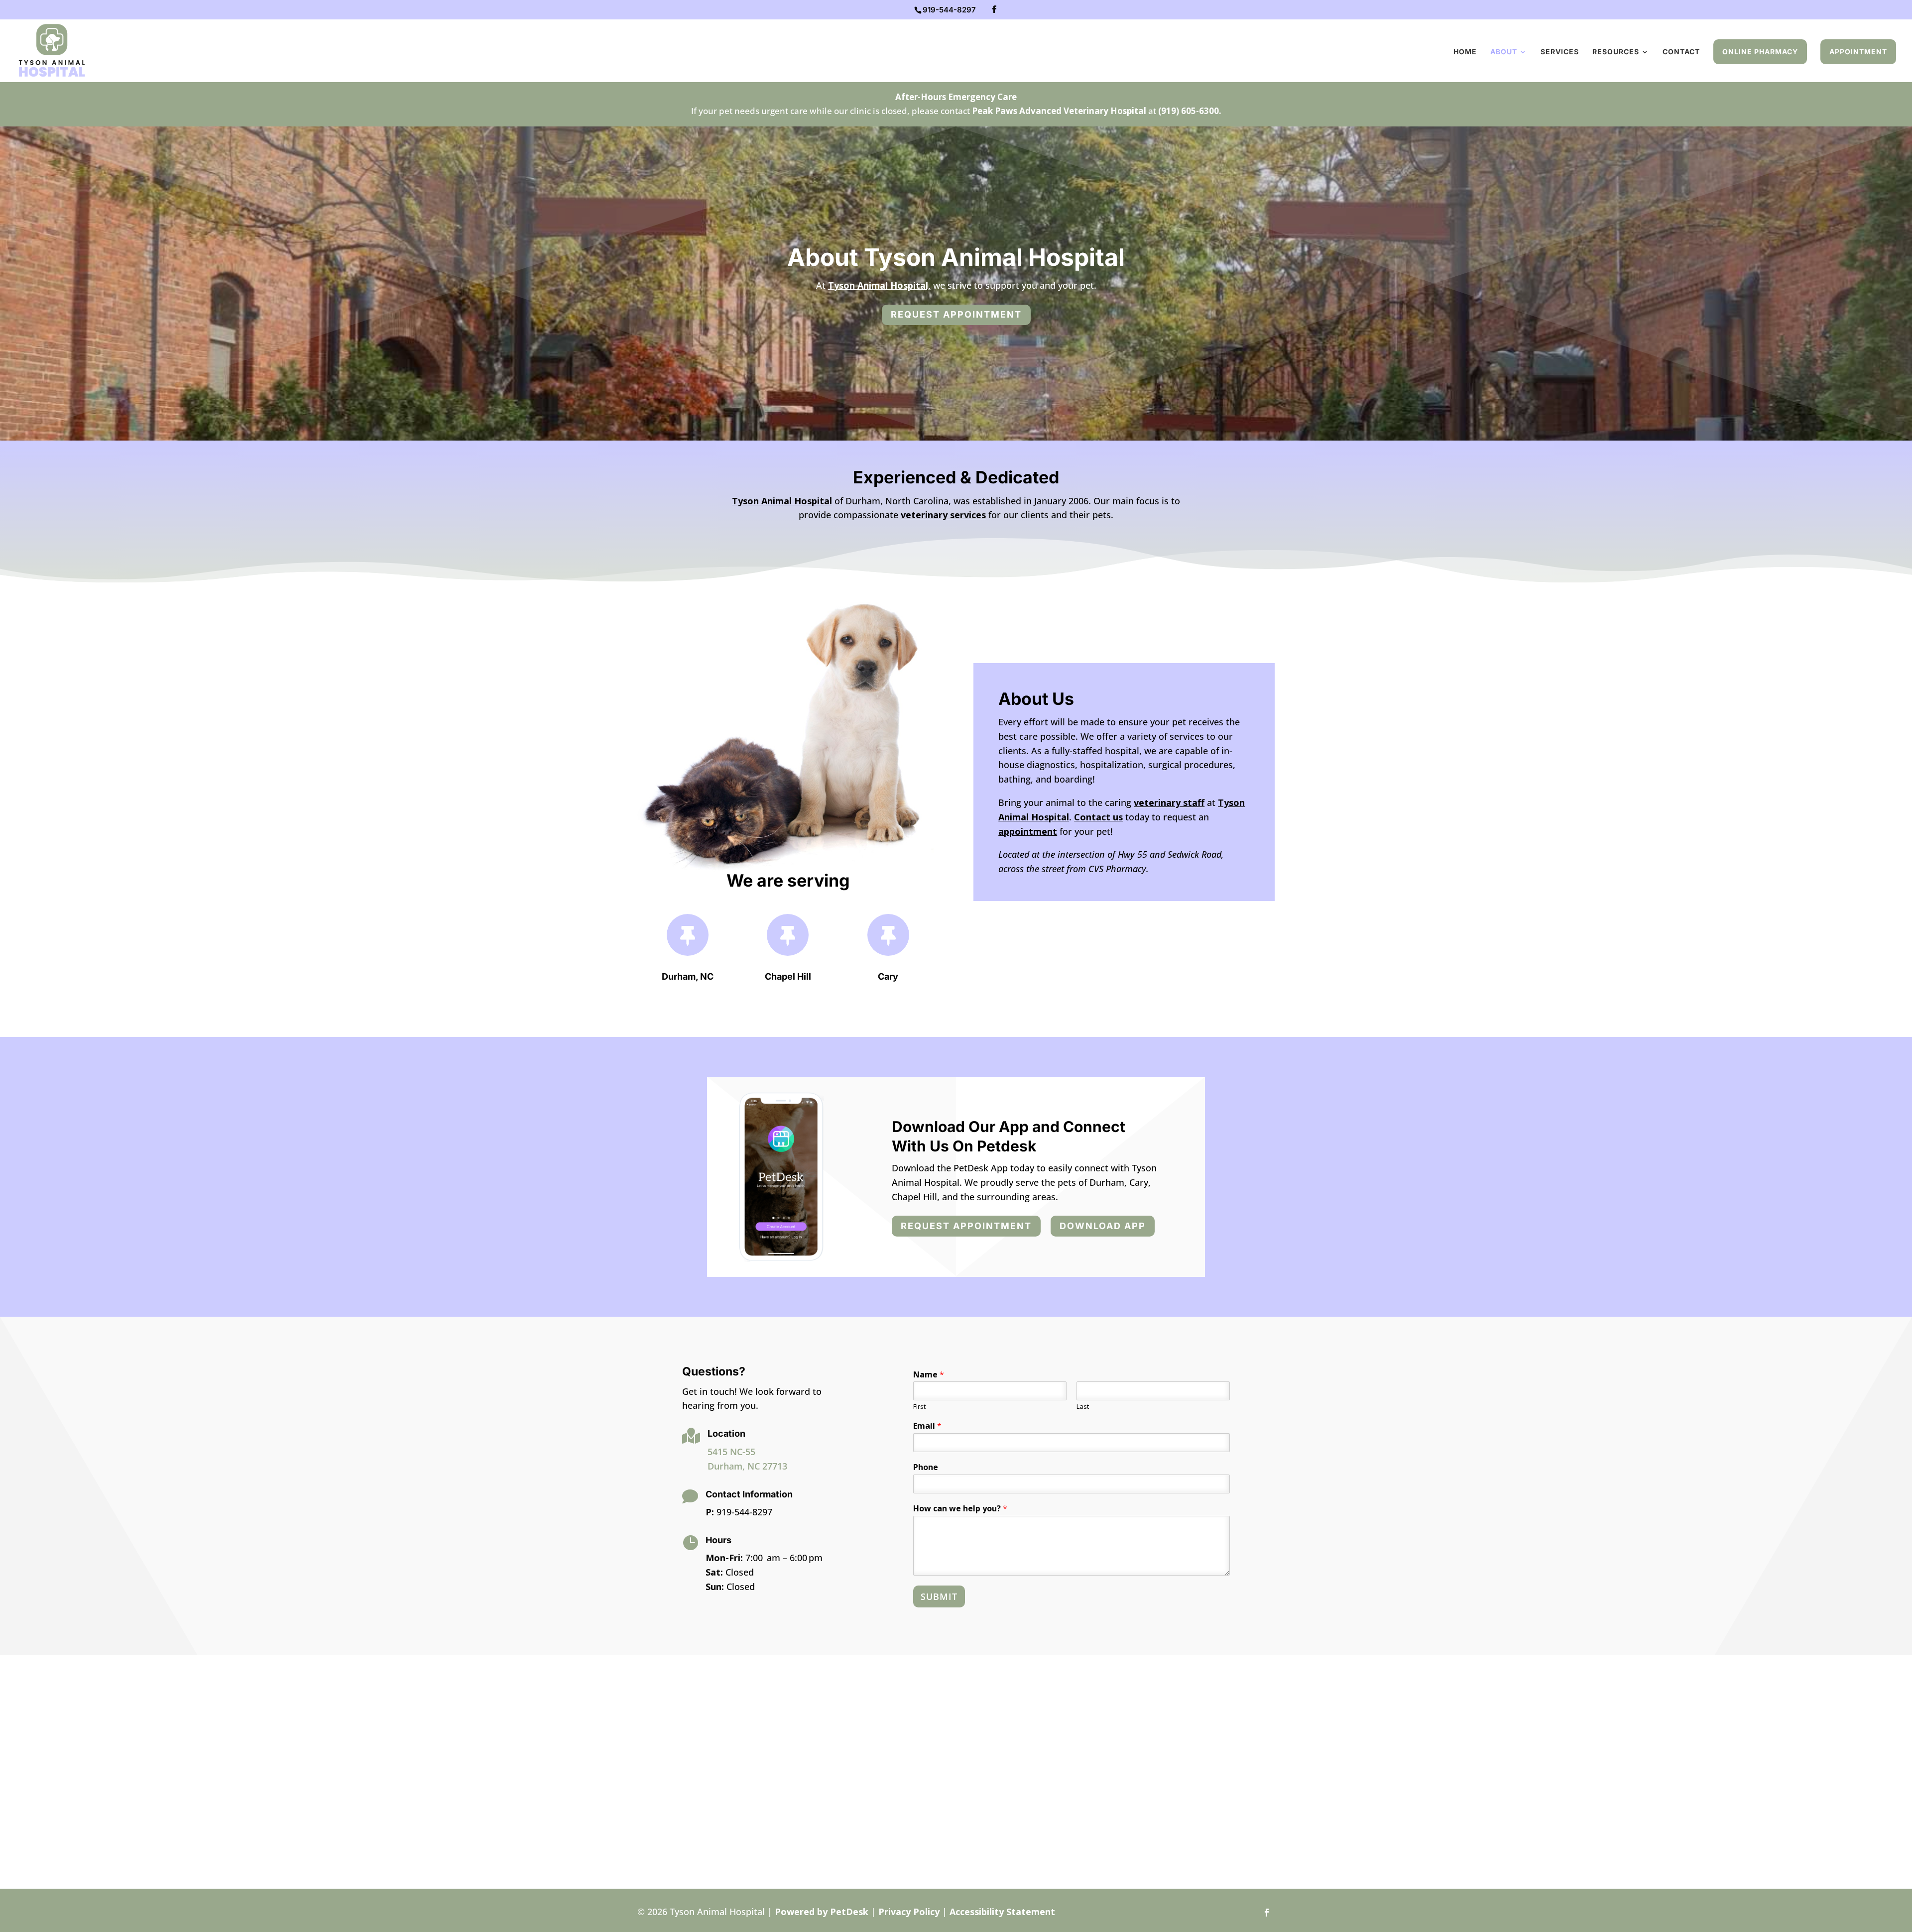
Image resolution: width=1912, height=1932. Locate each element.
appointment (1028, 831)
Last (1083, 1407)
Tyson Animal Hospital (782, 501)
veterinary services (943, 515)
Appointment (1858, 52)
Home (1465, 52)
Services (1560, 52)
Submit (939, 1596)
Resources (1616, 52)
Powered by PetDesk (822, 1912)
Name (929, 1375)
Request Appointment (956, 314)
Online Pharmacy (1760, 52)
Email (927, 1426)
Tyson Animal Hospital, (879, 285)
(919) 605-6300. (1190, 111)
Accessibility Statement (1002, 1912)
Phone (926, 1467)
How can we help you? (960, 1509)
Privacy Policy (909, 1912)
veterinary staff (1169, 802)
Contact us (1098, 817)
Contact (1681, 52)
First (919, 1407)
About (1504, 52)
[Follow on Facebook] (1267, 1913)
